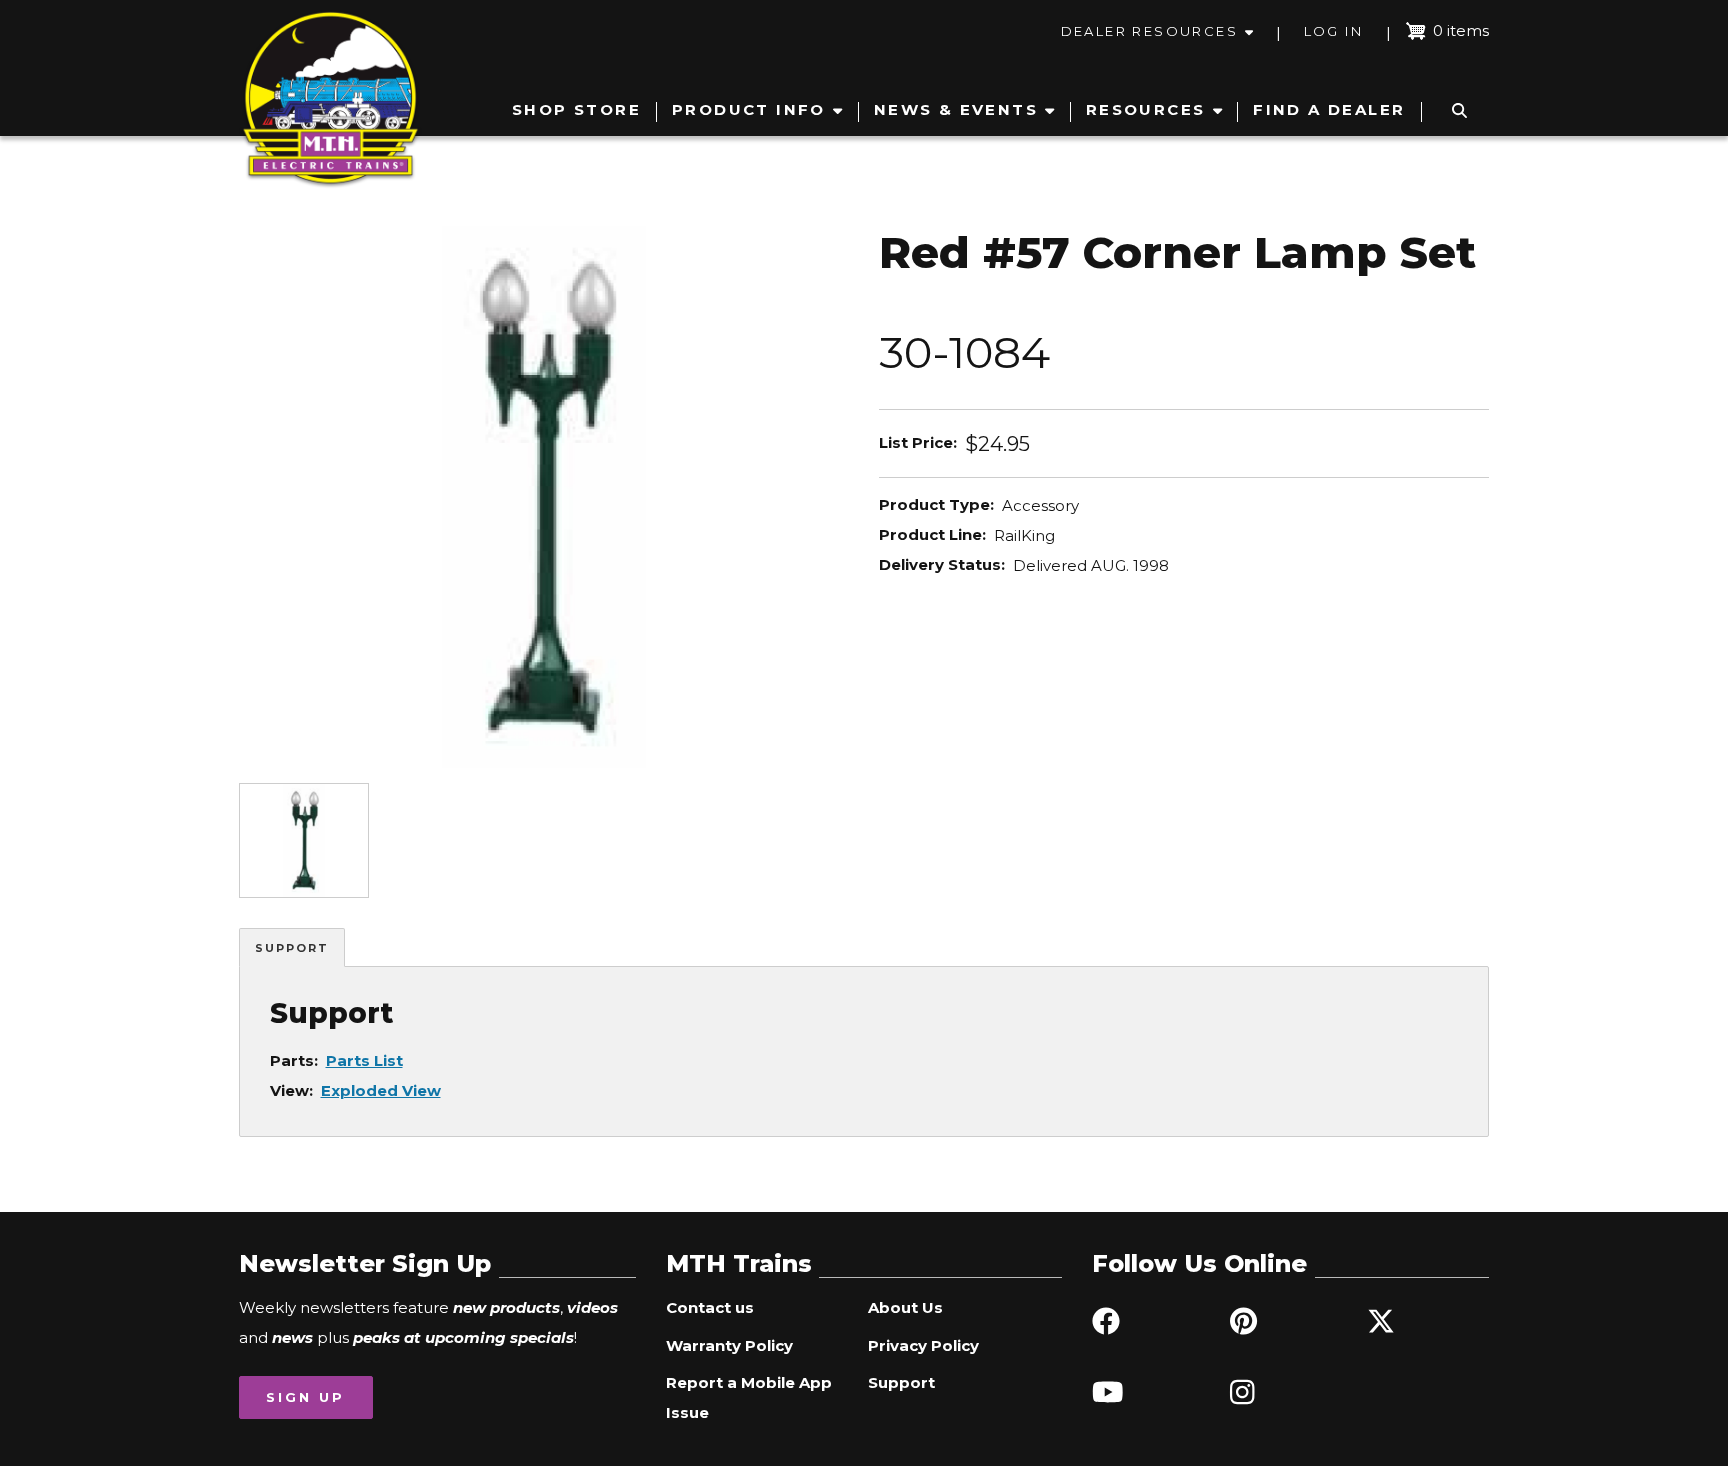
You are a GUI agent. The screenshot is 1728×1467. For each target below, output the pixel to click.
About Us (905, 1307)
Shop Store (576, 109)
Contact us (710, 1307)
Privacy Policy (923, 1345)
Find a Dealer (1329, 109)
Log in (1333, 31)
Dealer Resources (1149, 31)
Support (292, 948)
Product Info (749, 109)
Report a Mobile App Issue (749, 1397)
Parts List (364, 1060)
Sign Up (305, 1397)
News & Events (956, 109)
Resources (1146, 109)
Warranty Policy (729, 1345)
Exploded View (381, 1090)
